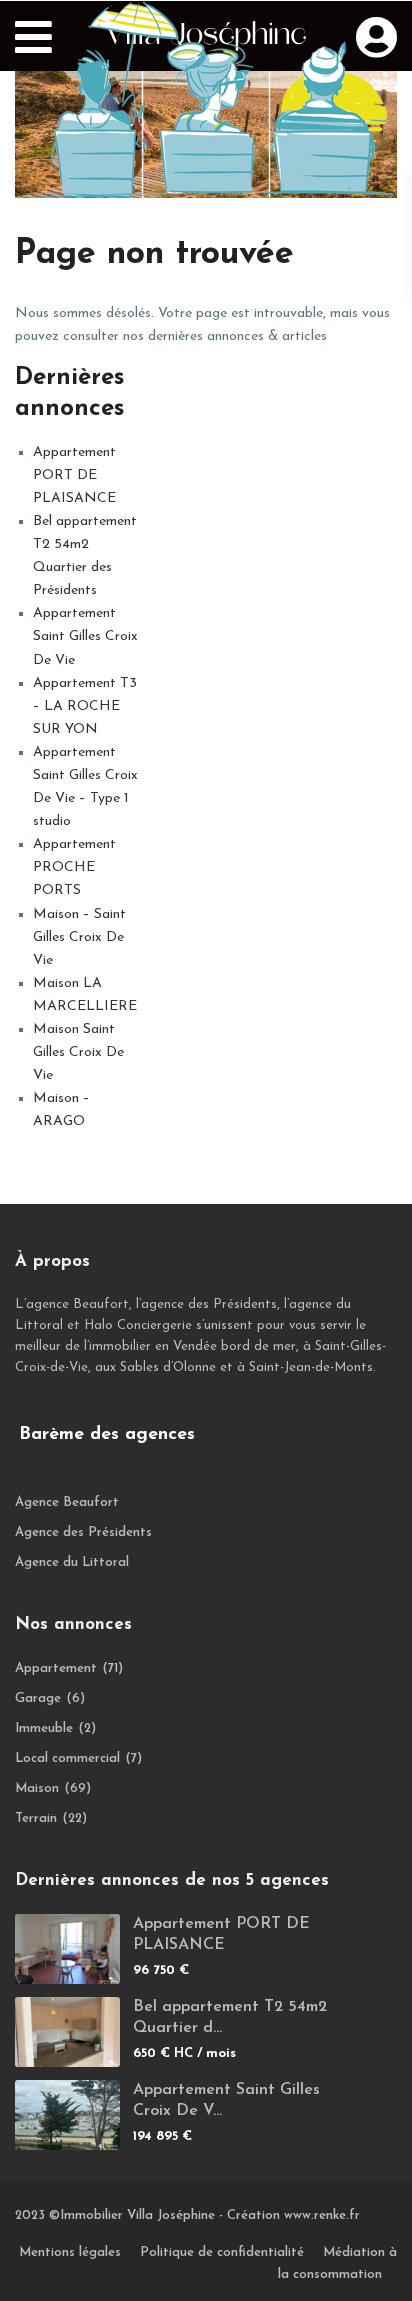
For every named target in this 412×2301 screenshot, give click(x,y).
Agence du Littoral (72, 1562)
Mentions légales (70, 2252)
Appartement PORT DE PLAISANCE (74, 475)
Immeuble (44, 1728)
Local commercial (67, 1758)
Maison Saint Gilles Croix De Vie (78, 1052)
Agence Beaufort (67, 1502)
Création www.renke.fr (293, 2215)
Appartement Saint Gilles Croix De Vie (85, 636)
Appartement (56, 1668)
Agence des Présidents (83, 1532)
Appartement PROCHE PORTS (74, 867)
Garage (38, 1698)
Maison (37, 1788)
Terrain (36, 1818)
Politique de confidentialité (222, 2252)
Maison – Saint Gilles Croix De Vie (79, 937)
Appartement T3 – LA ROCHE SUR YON (85, 706)
